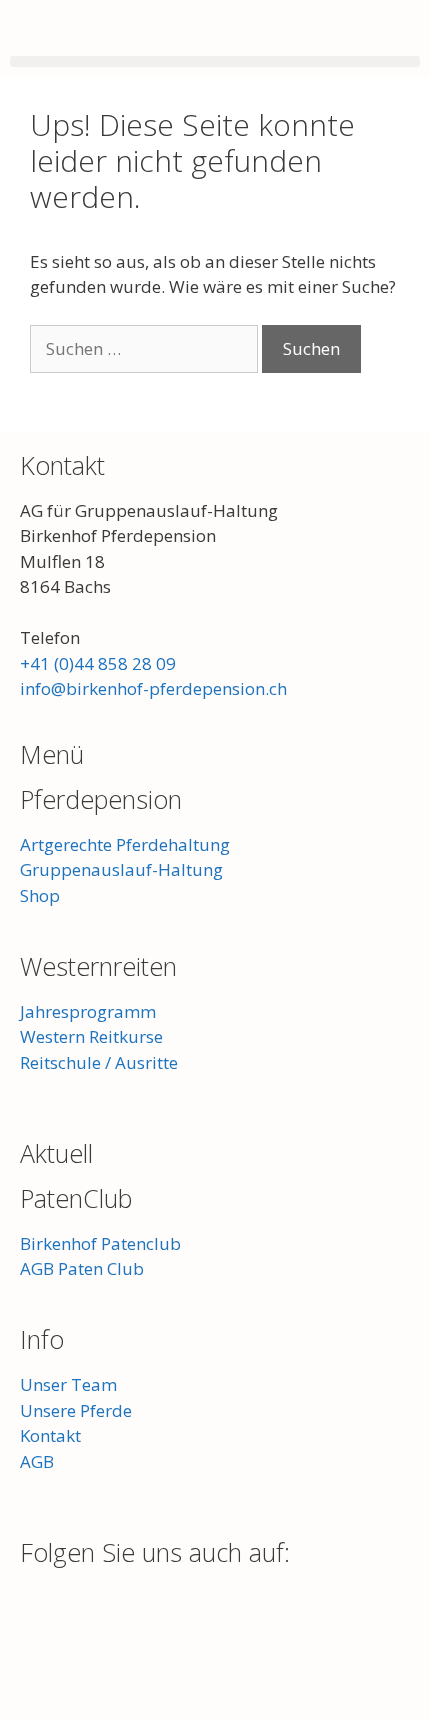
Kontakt (62, 465)
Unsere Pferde (76, 1410)
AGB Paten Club (82, 1268)
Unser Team (68, 1384)
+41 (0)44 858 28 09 (98, 663)
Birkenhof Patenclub (100, 1243)
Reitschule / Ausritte (99, 1062)
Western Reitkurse (91, 1036)
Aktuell (56, 1153)
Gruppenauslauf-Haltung (121, 869)
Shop (40, 895)
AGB (37, 1461)
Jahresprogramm (88, 1011)
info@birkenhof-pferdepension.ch (153, 688)
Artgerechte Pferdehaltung (125, 844)
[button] (215, 61)
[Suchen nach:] (146, 348)
